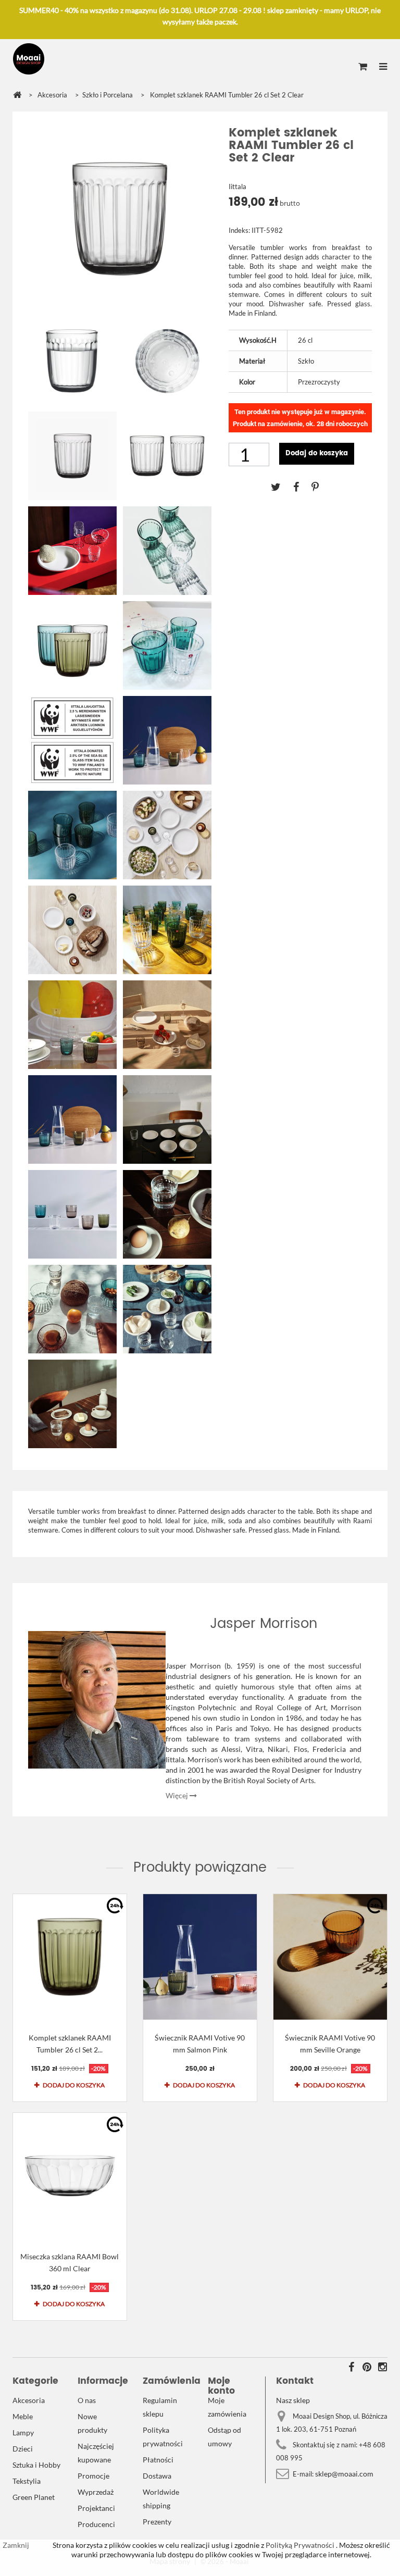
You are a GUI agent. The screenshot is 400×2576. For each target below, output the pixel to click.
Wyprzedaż (96, 2492)
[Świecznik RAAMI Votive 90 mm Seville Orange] (330, 1957)
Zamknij (16, 2545)
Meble (23, 2416)
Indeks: (239, 230)
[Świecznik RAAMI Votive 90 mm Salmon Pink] (200, 1957)
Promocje (93, 2476)
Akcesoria (29, 2400)
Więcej (178, 1795)
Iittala (238, 186)
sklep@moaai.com (344, 2474)
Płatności (158, 2460)
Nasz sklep (293, 2400)
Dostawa (157, 2476)
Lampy (23, 2432)
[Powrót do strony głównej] (17, 95)
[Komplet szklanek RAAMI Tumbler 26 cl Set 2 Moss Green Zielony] (70, 1957)
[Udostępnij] (302, 487)
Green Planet (34, 2497)
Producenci (96, 2524)
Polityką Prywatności (299, 2545)
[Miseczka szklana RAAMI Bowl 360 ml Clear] (70, 2176)
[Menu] (383, 67)
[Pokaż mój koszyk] (363, 67)
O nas (87, 2400)
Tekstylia (27, 2481)
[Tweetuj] (282, 487)
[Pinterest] (320, 487)
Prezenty (157, 2522)
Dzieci (23, 2449)
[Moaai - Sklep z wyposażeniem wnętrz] (29, 59)
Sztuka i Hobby (36, 2465)
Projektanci (96, 2508)
